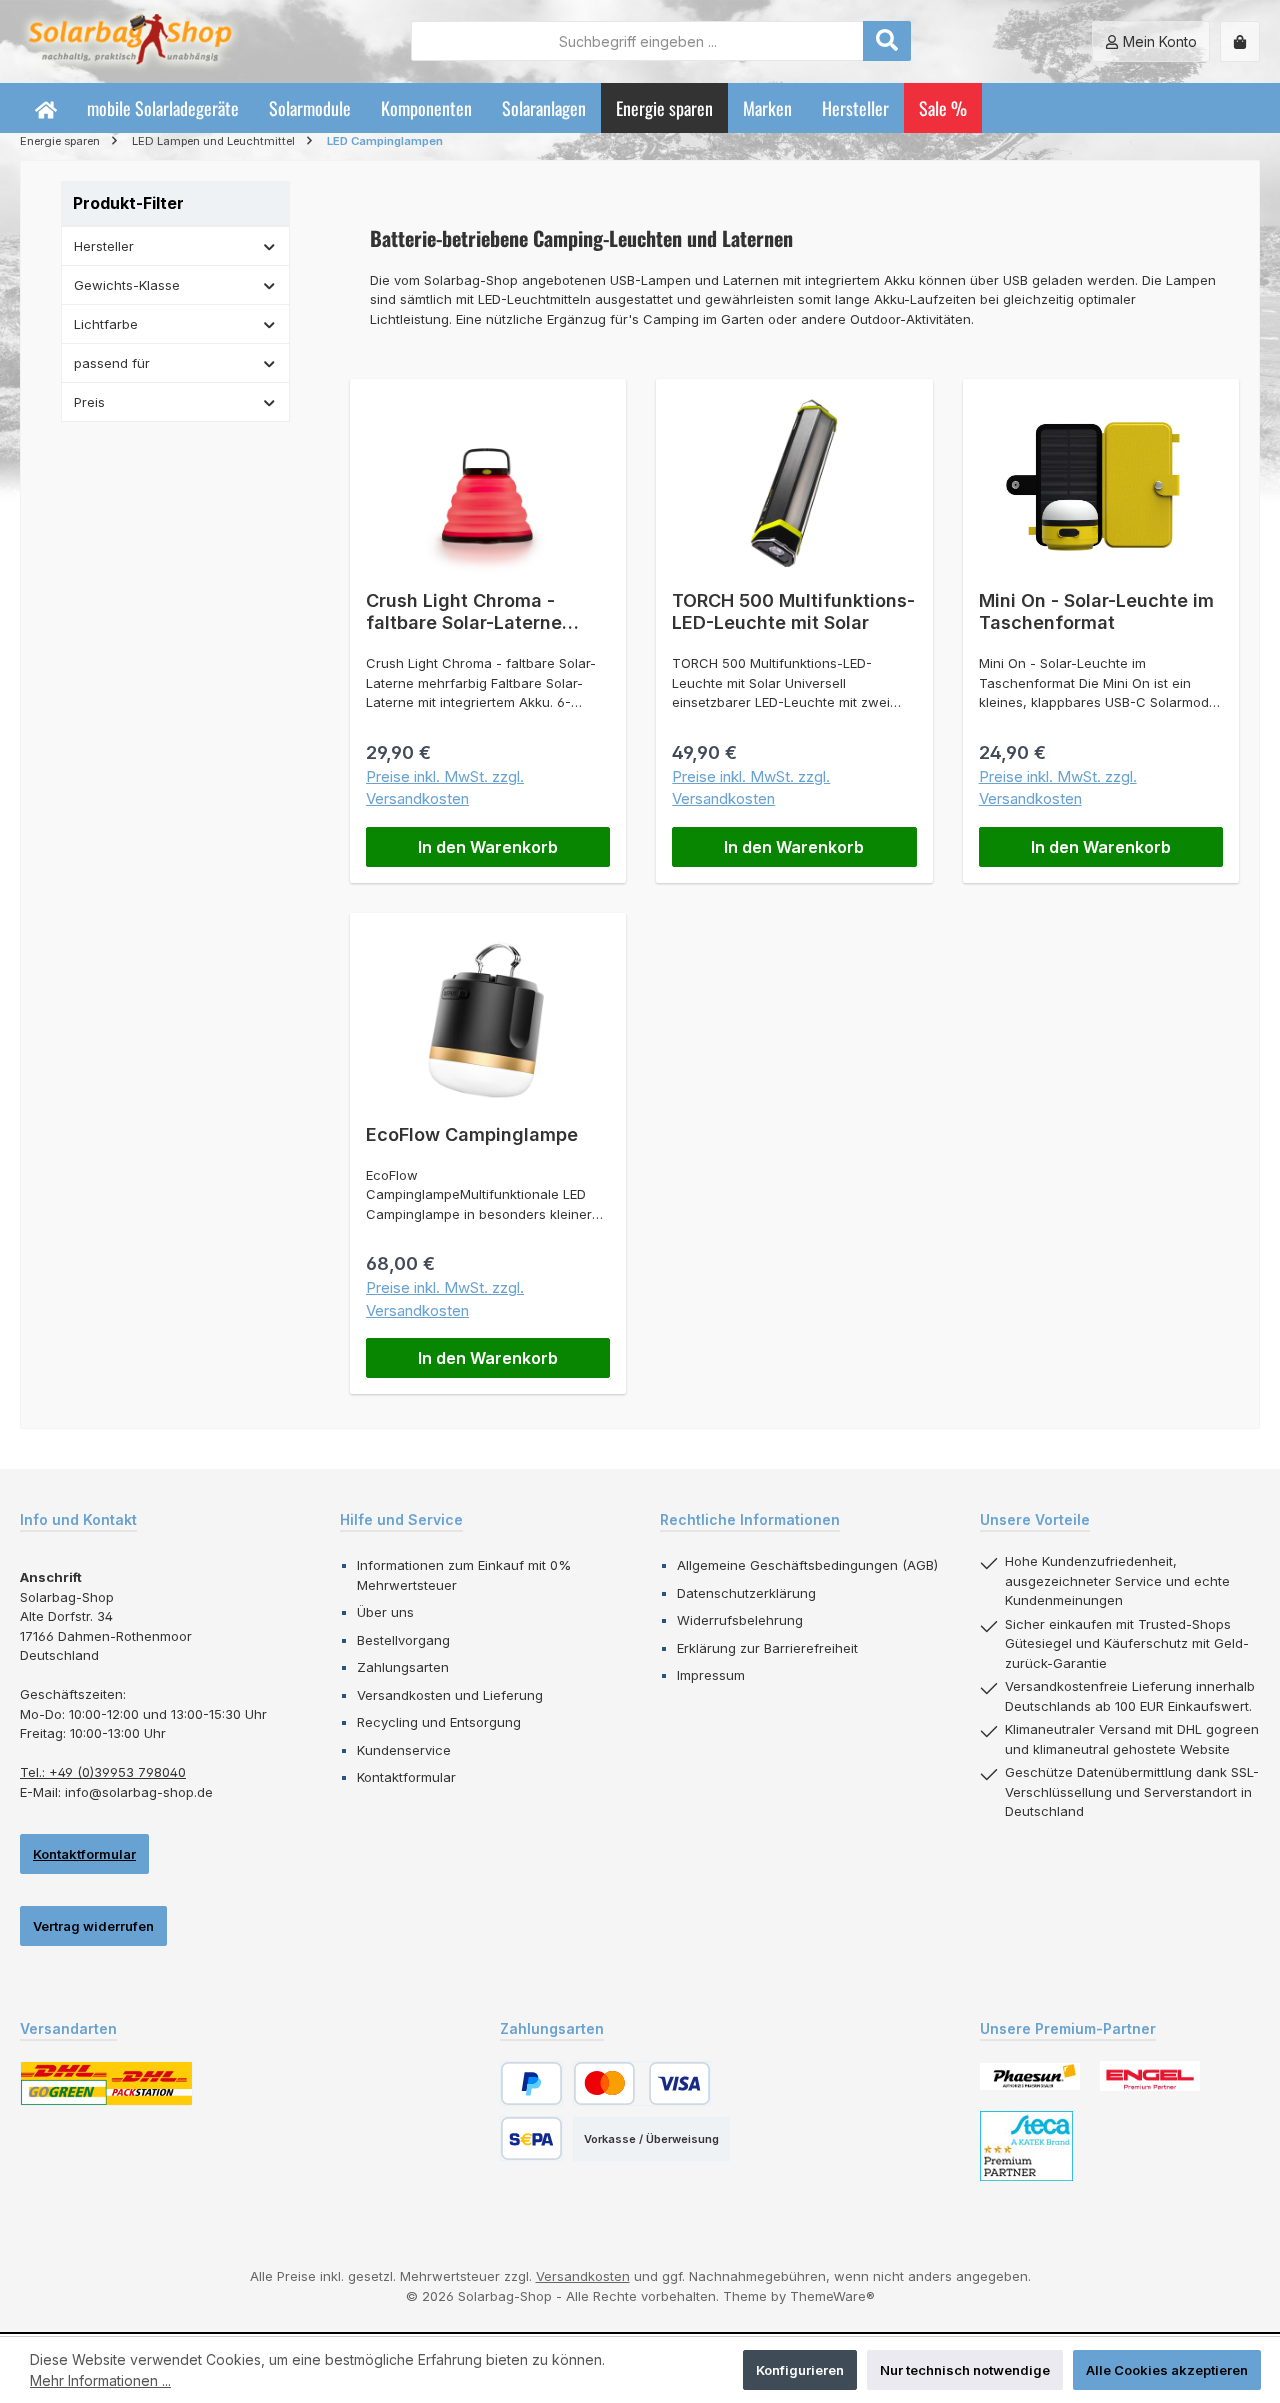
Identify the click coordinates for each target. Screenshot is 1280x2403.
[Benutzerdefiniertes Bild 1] (1030, 2076)
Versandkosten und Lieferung (450, 1695)
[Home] (46, 108)
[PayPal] (531, 2083)
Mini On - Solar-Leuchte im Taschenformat (1096, 611)
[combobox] (637, 41)
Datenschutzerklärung (746, 1593)
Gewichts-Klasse (127, 285)
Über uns (385, 1612)
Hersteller (104, 246)
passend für (112, 363)
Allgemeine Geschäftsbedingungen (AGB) (807, 1565)
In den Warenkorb (488, 847)
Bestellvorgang (403, 1640)
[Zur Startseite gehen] (130, 41)
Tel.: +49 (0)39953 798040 (103, 1772)
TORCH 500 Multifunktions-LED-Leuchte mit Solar (793, 611)
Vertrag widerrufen (93, 1926)
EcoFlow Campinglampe (472, 1134)
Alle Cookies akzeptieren (1167, 2370)
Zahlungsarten (403, 1667)
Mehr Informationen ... (100, 2380)
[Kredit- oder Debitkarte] (642, 2083)
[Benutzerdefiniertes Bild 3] (1026, 2146)
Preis (89, 402)
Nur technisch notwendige (965, 2370)
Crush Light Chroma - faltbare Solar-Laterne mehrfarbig (464, 612)
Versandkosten (583, 2276)
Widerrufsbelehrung (740, 1620)
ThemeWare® (832, 2296)
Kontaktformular (84, 1854)
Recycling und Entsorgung (439, 1722)
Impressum (711, 1675)
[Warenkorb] (1240, 41)
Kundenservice (404, 1750)
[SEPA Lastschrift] (531, 2138)
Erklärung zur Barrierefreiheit (767, 1648)
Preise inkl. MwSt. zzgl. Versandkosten (445, 788)
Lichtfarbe (106, 324)
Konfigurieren (800, 2370)
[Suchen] (887, 41)
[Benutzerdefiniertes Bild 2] (1150, 2076)
